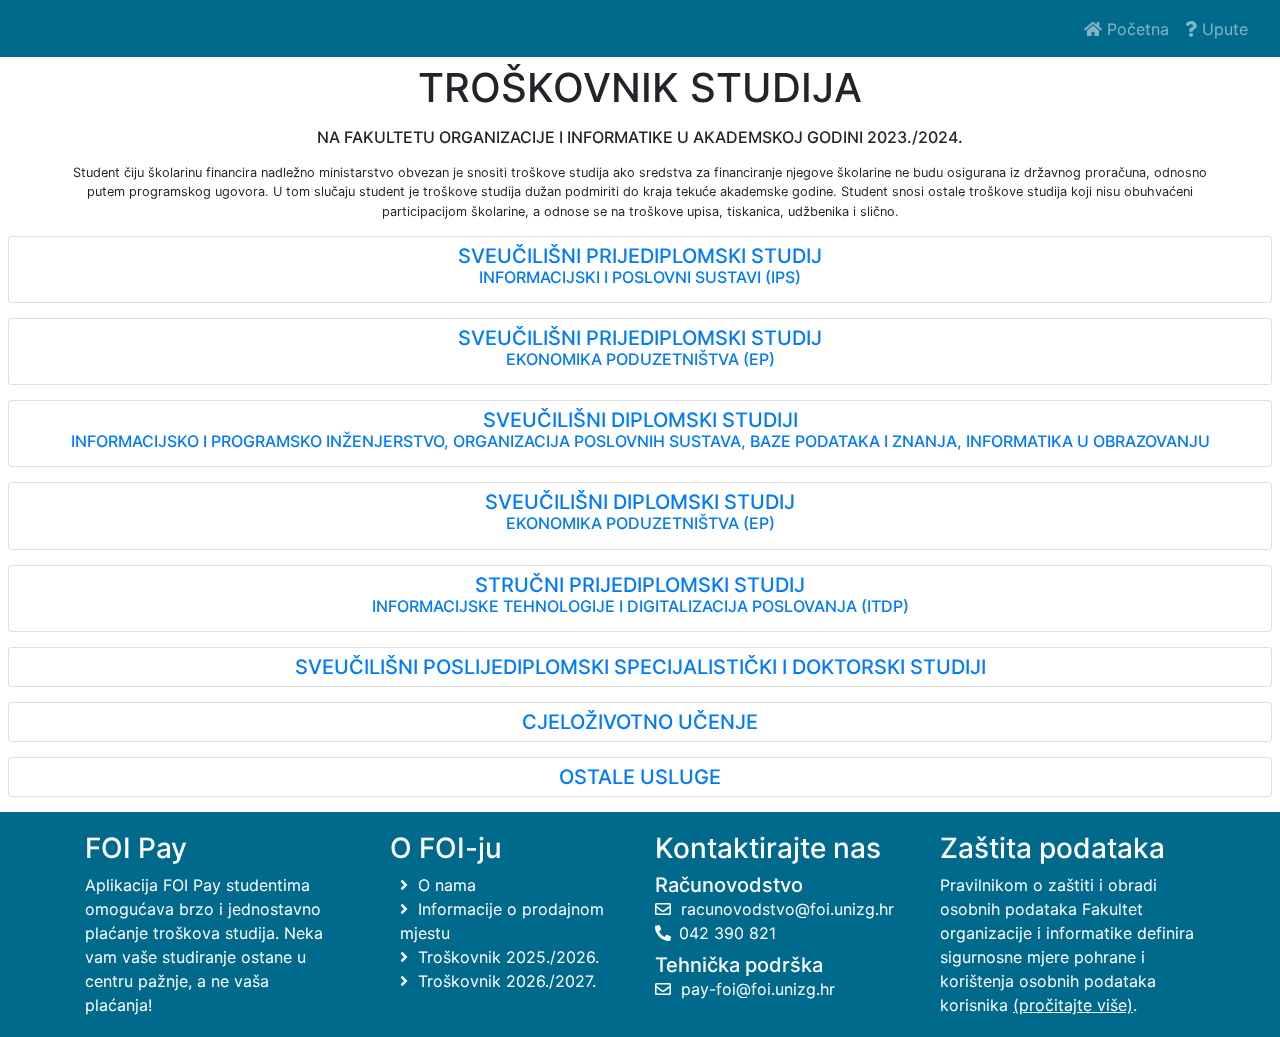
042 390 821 (727, 933)
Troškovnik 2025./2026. (506, 957)
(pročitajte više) (1073, 1005)
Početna (1135, 29)
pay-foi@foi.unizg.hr (755, 989)
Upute (1222, 29)
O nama (444, 885)
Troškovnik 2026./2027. (504, 981)
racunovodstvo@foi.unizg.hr (785, 909)
